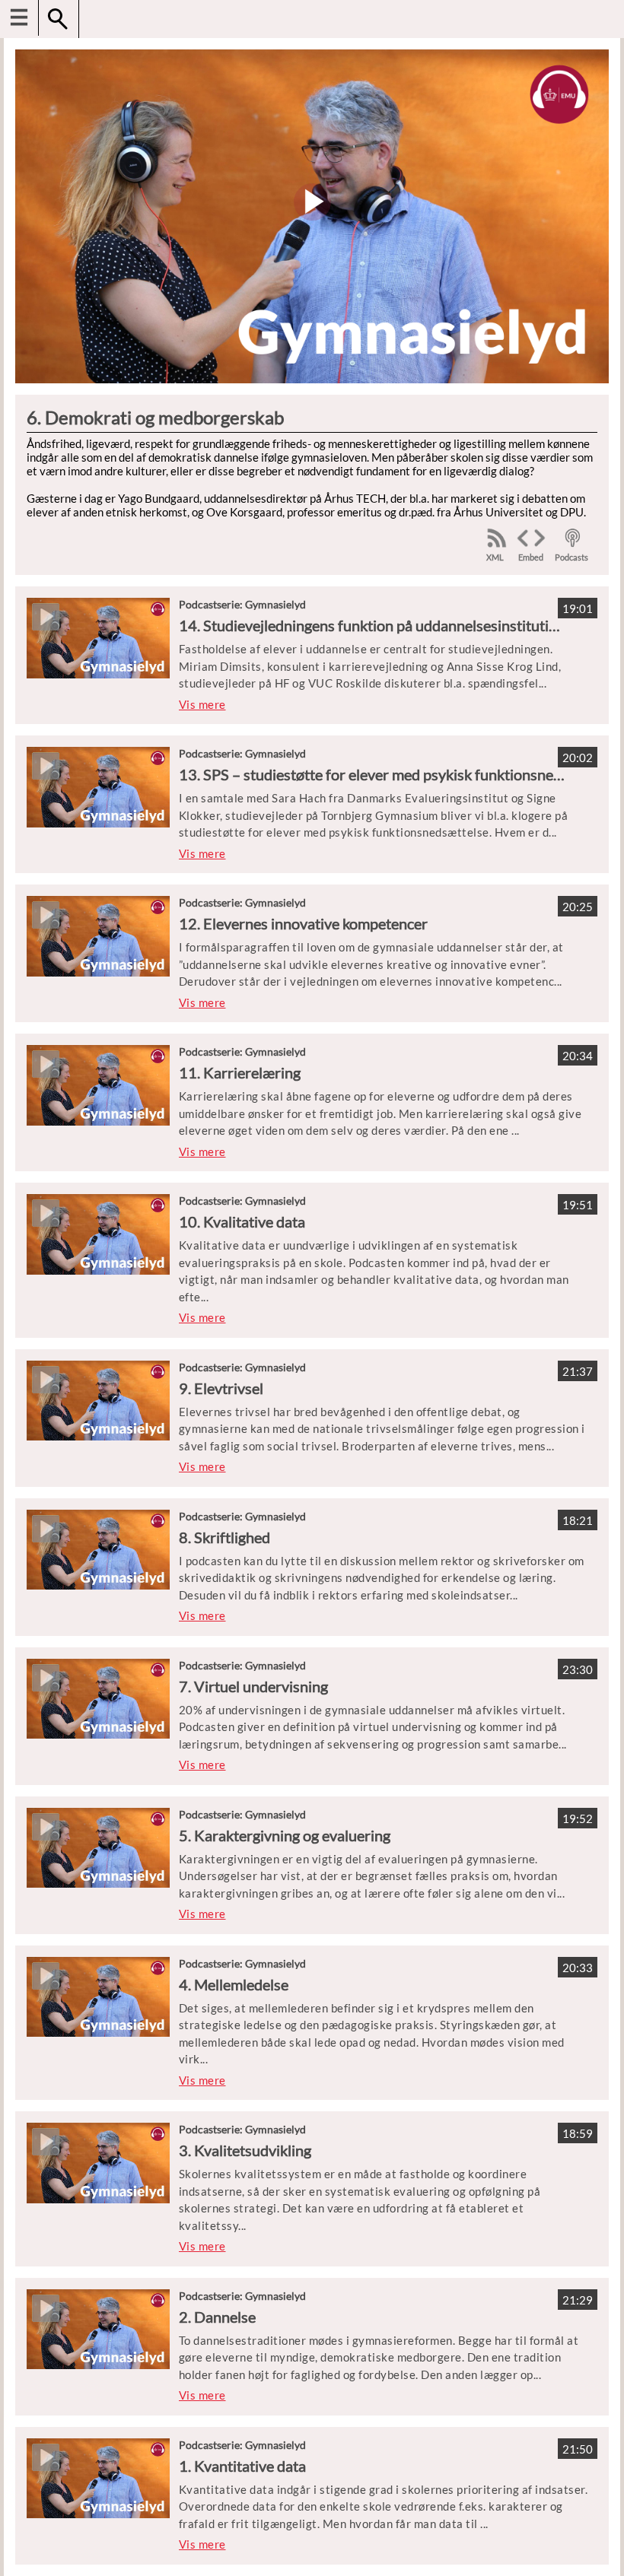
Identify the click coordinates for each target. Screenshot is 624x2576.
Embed (531, 557)
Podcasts (571, 557)
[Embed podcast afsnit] (531, 538)
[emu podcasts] (573, 538)
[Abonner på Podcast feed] (497, 538)
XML (495, 557)
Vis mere (202, 704)
